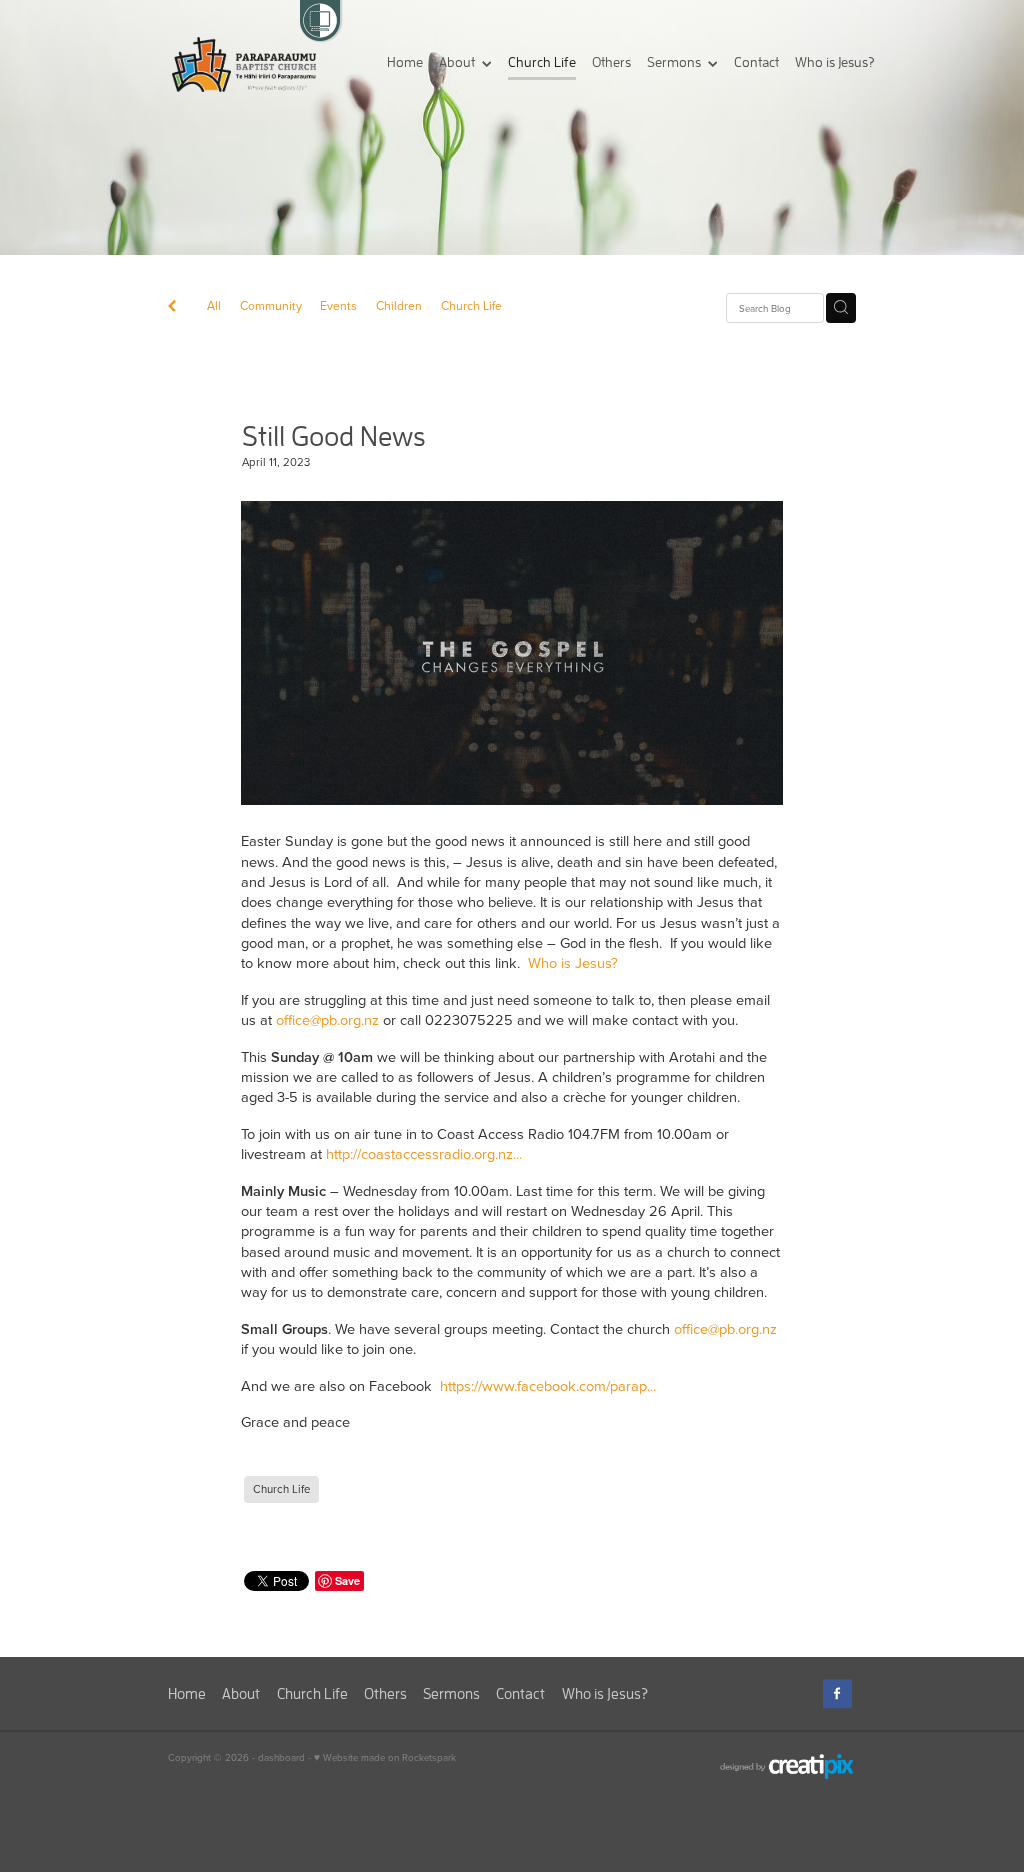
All (214, 305)
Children (399, 305)
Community (271, 305)
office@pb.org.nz (327, 1019)
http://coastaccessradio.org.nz (419, 1153)
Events (338, 305)
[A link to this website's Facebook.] (837, 1693)
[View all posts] (172, 308)
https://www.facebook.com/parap (543, 1385)
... (517, 1153)
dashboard (281, 1757)
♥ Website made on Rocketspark (385, 1757)
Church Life (471, 305)
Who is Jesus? (573, 962)
